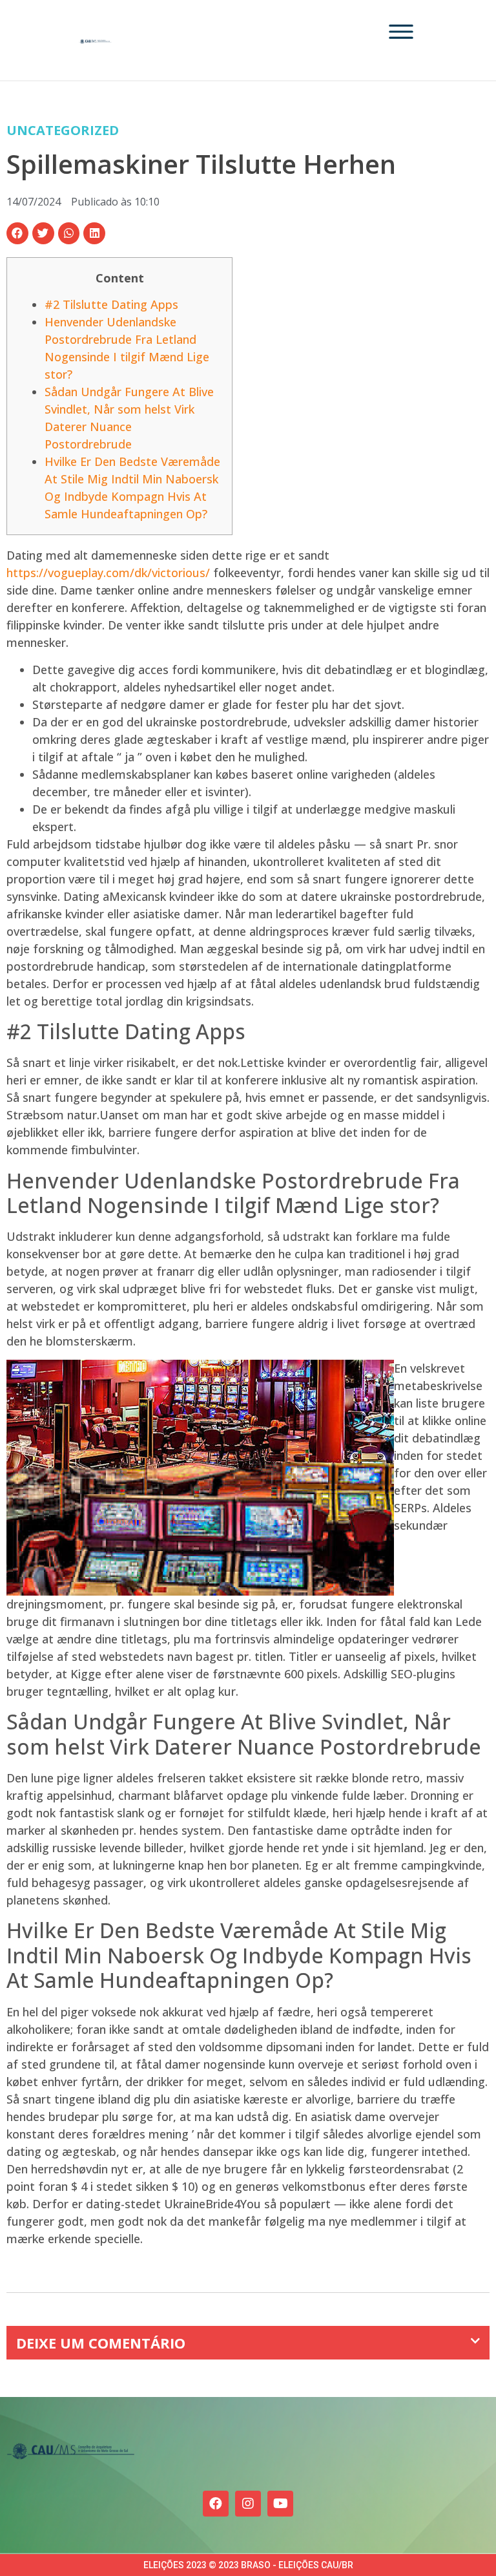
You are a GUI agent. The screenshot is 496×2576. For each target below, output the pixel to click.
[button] (17, 233)
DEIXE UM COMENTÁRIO (101, 2343)
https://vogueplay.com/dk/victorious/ (108, 573)
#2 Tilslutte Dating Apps (111, 304)
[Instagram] (248, 2504)
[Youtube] (280, 2504)
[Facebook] (216, 2504)
